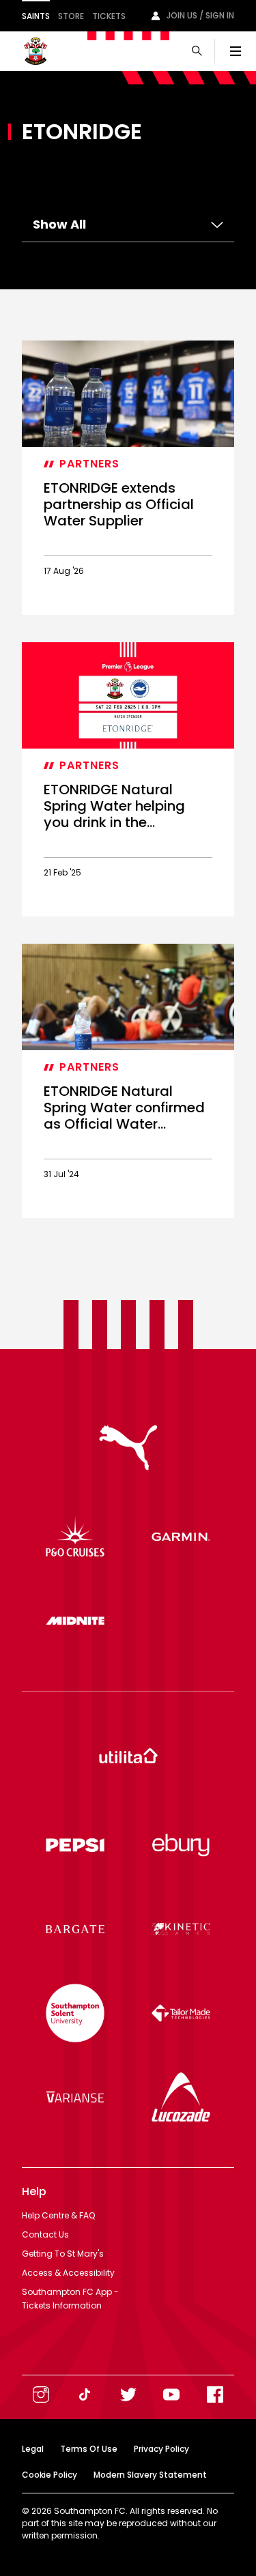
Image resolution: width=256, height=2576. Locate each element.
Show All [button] (59, 224)
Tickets (109, 16)
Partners (89, 464)
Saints (36, 16)
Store (71, 16)
